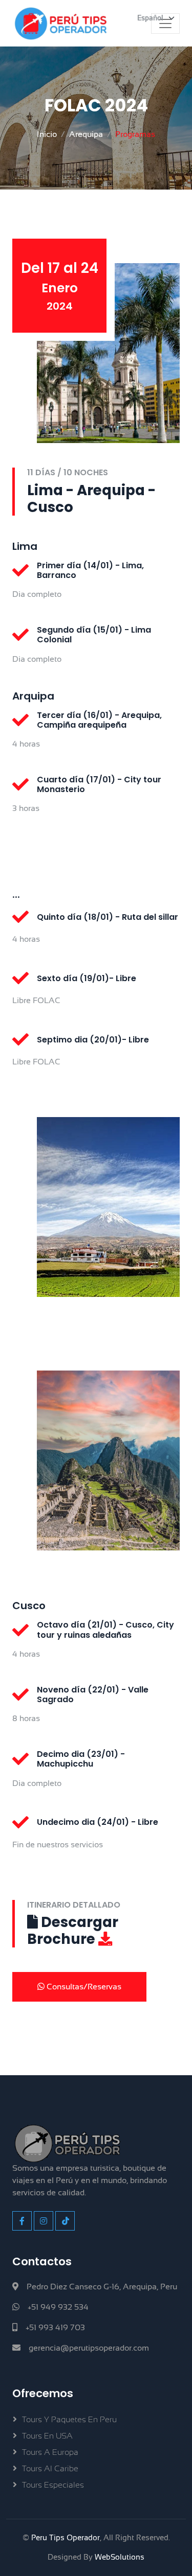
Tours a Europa (50, 2452)
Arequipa (86, 134)
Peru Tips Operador (66, 2537)
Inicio (47, 134)
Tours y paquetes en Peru (69, 2420)
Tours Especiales (53, 2485)
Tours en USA (47, 2436)
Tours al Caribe (50, 2469)
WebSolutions (120, 2557)
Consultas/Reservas (83, 1987)
